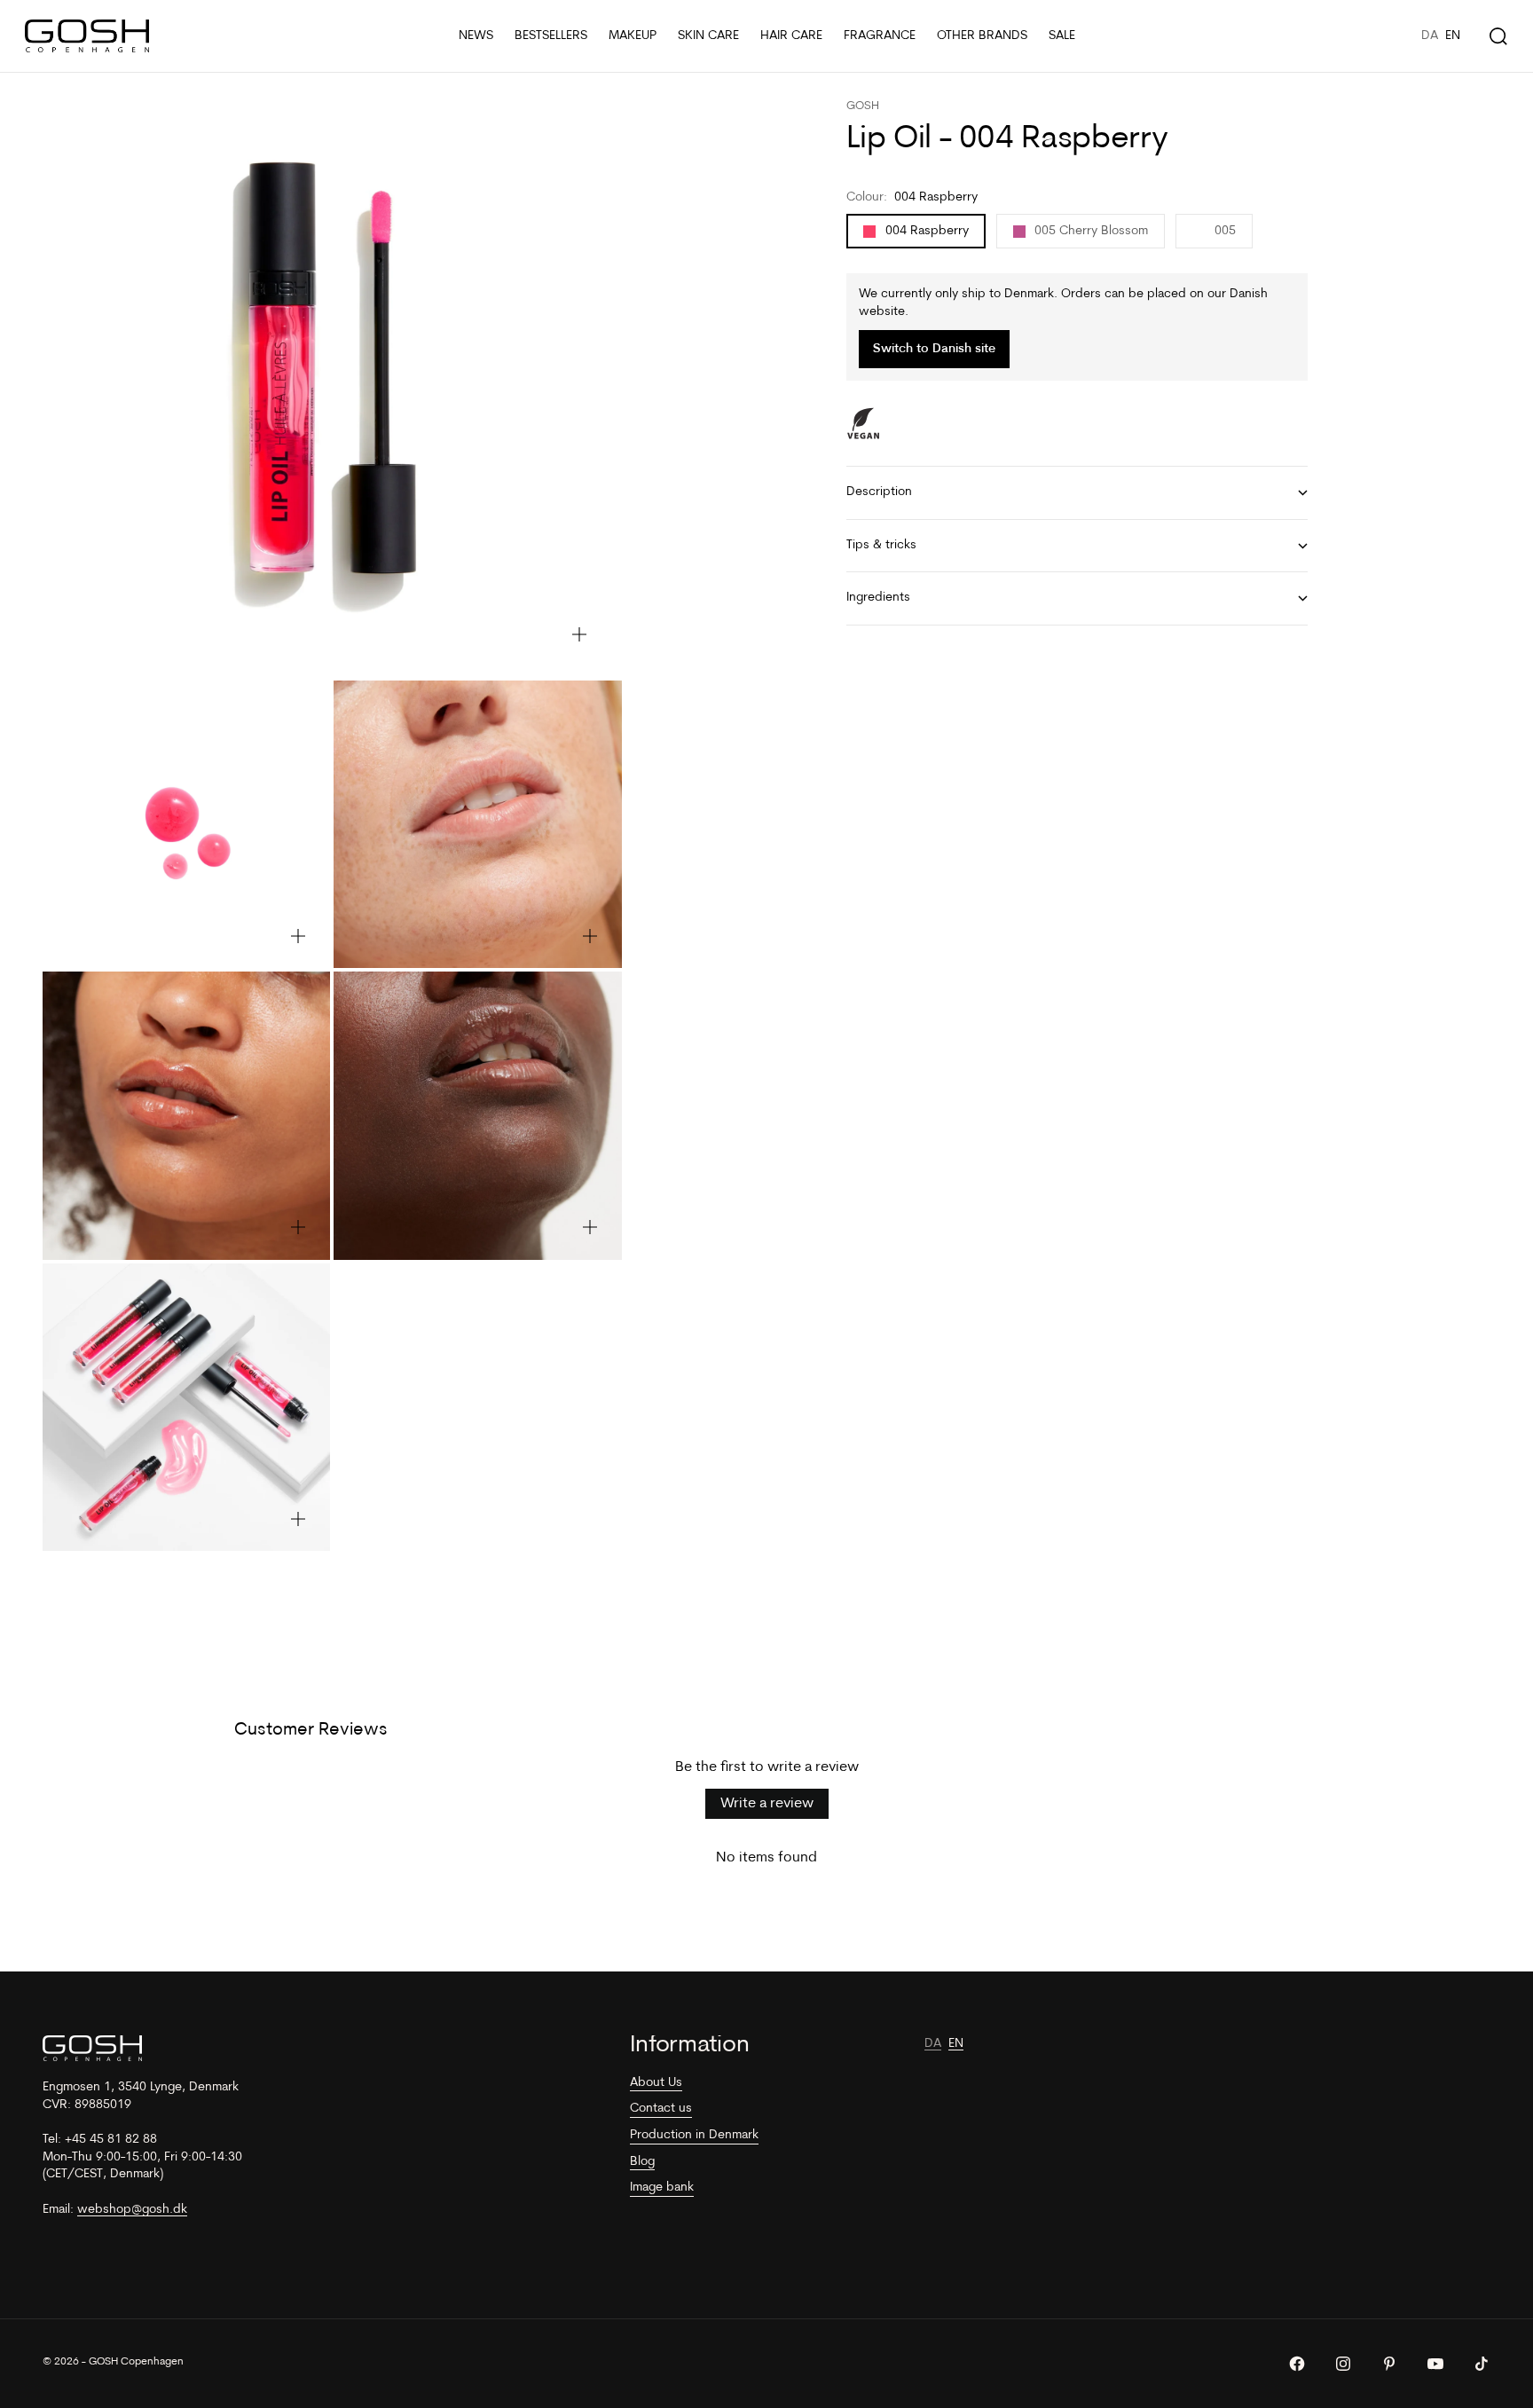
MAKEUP (633, 36)
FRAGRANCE (880, 36)
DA (1430, 36)
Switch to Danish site (934, 349)
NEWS (476, 36)
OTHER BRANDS (982, 36)
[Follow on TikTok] (1482, 2364)
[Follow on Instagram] (1343, 2364)
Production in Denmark (694, 2135)
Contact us (661, 2109)
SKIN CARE (708, 36)
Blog (642, 2162)
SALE (1062, 36)
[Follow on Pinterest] (1389, 2364)
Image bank (662, 2188)
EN (1453, 36)
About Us (656, 2083)
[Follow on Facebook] (1297, 2364)
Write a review (767, 1804)
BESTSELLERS (551, 36)
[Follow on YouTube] (1435, 2364)
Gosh (863, 106)
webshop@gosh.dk (132, 2210)
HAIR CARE (791, 36)
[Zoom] (579, 634)
